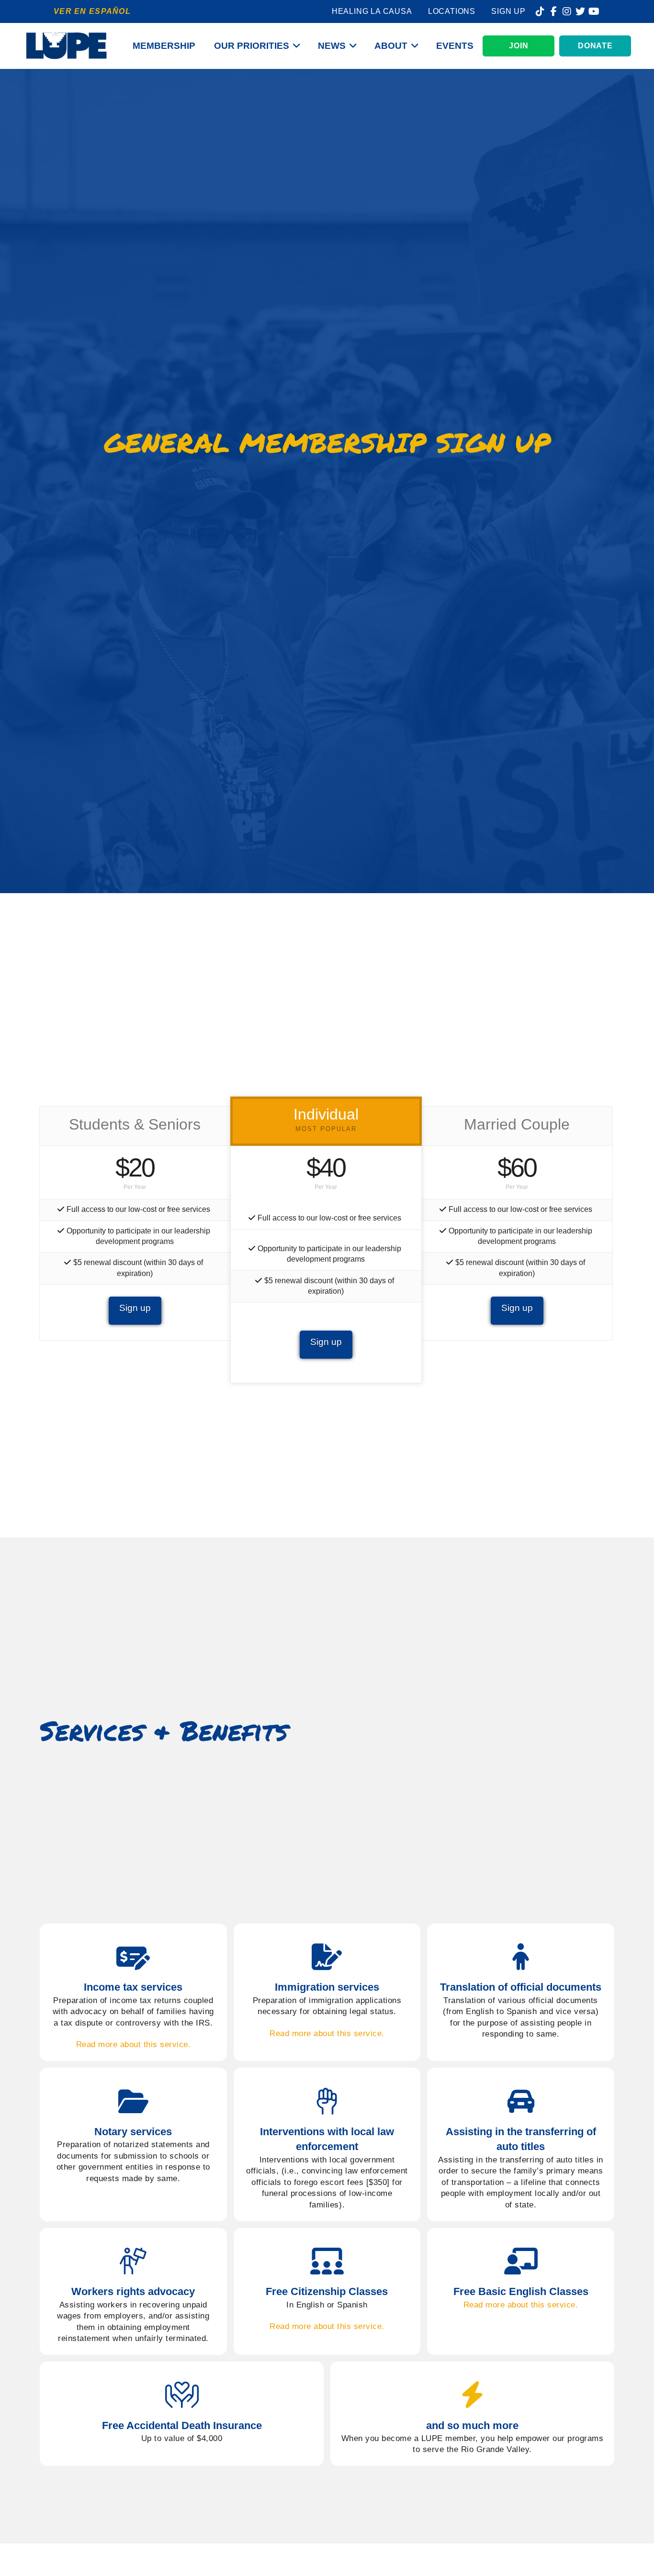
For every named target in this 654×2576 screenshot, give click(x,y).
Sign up (135, 1308)
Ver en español (92, 11)
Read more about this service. (134, 2044)
